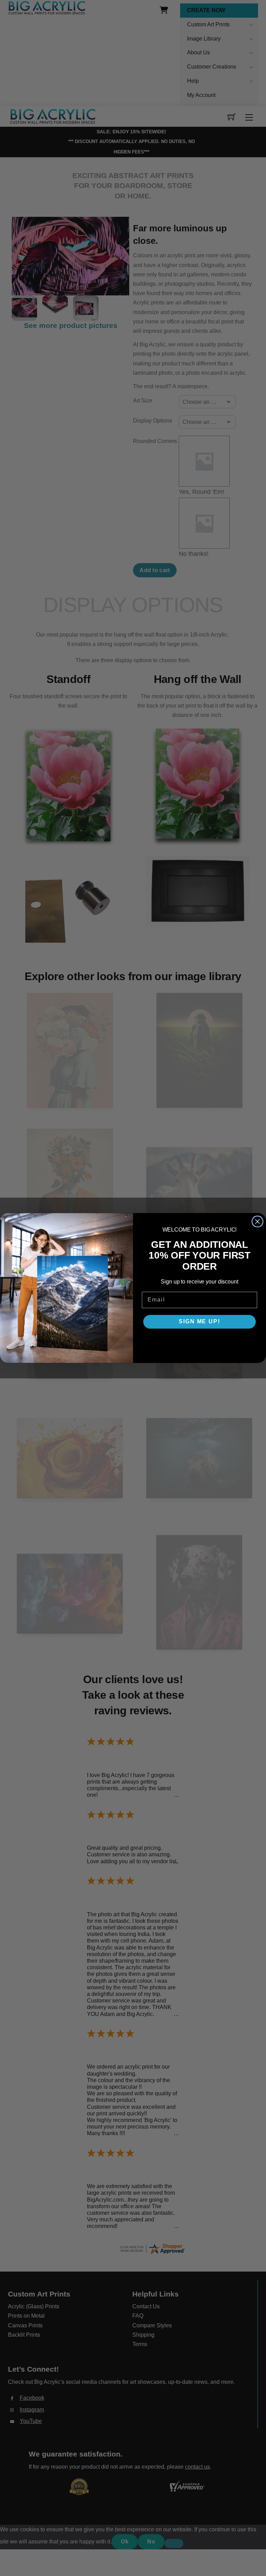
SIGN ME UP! (199, 1322)
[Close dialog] (258, 1222)
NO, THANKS (199, 1342)
